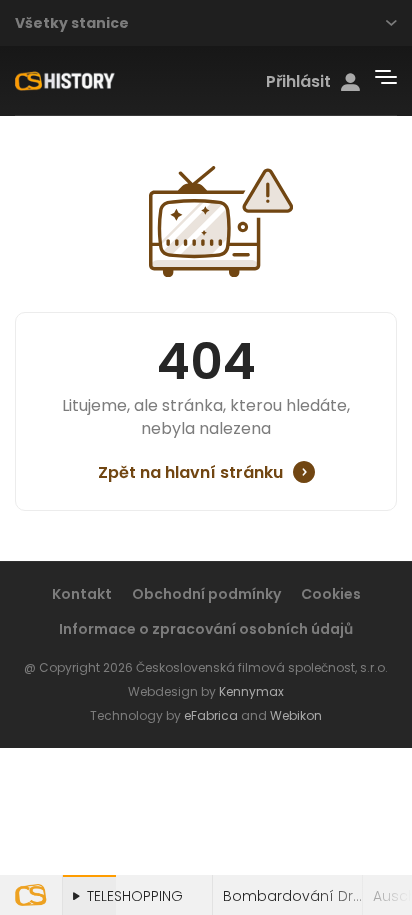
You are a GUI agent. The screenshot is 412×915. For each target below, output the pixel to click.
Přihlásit (298, 82)
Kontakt (82, 594)
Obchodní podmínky (206, 594)
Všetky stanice (72, 23)
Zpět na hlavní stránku (190, 472)
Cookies (331, 594)
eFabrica (211, 715)
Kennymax (251, 691)
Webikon (296, 715)
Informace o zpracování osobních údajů (206, 629)
